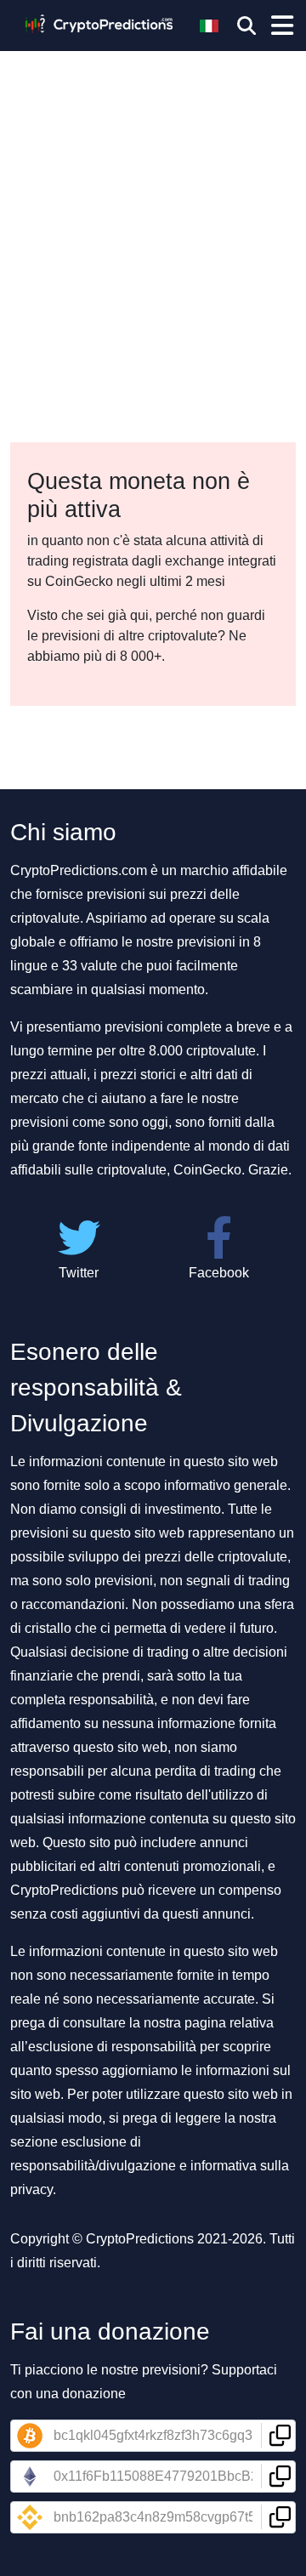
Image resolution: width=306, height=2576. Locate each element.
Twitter (79, 1273)
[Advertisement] (153, 162)
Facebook (219, 1273)
